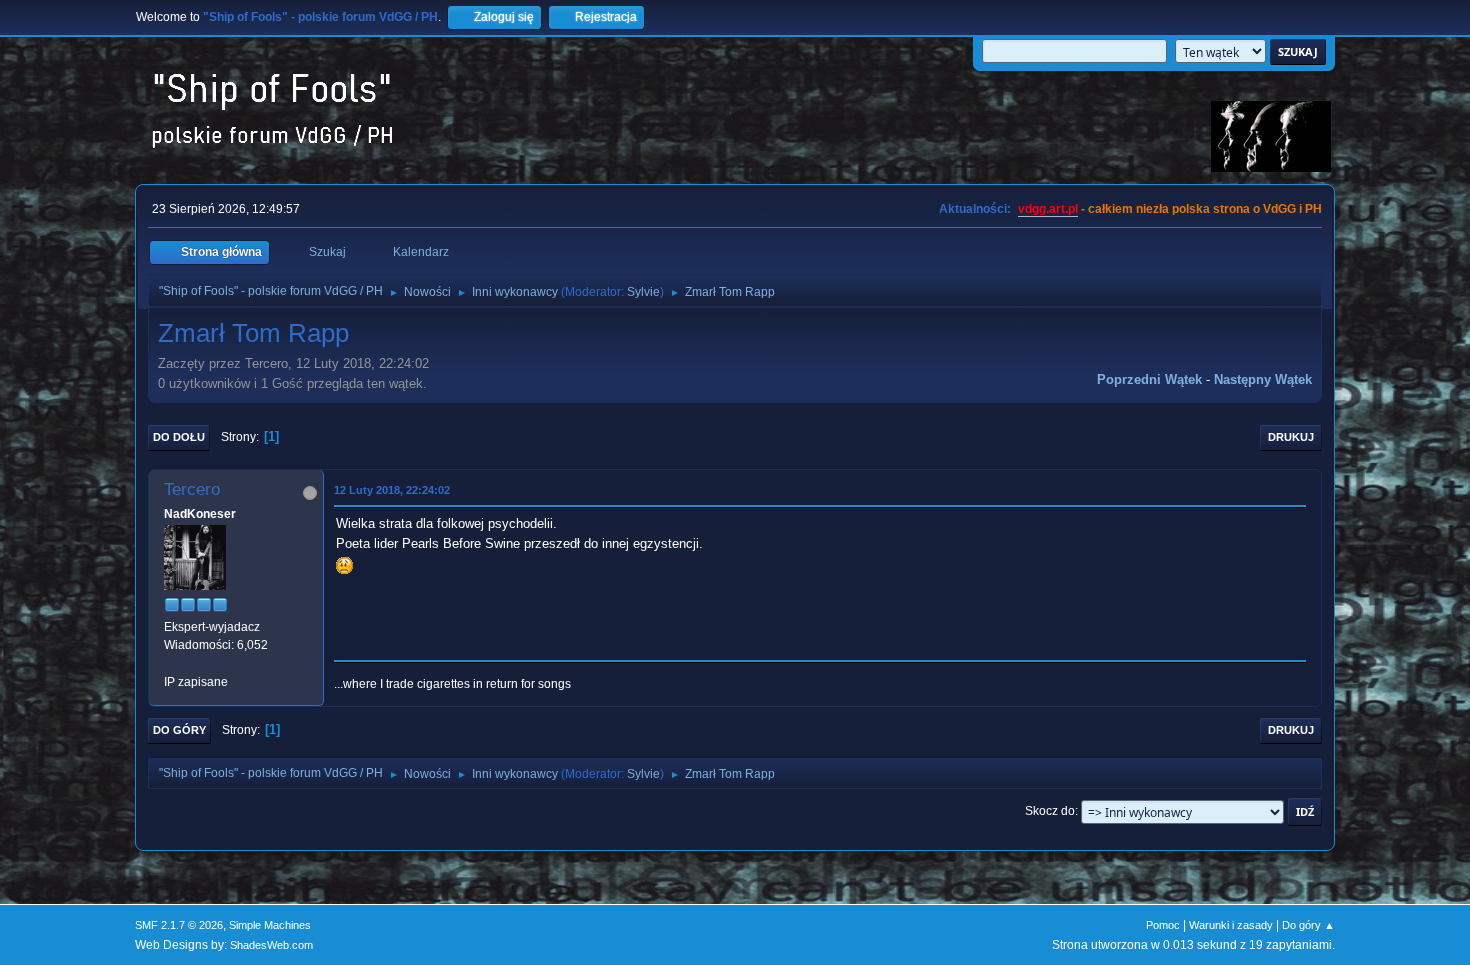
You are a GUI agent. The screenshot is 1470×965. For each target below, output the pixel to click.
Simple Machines (270, 925)
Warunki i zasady (1231, 925)
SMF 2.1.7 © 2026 (179, 925)
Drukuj (1291, 437)
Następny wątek (1263, 379)
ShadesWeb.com (271, 945)
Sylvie (643, 292)
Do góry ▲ (1308, 925)
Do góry (179, 730)
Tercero (192, 489)
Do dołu (179, 437)
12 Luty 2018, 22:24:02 (392, 490)
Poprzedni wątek (1149, 379)
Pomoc (1163, 925)
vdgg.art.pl (1048, 209)
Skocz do (1050, 811)
